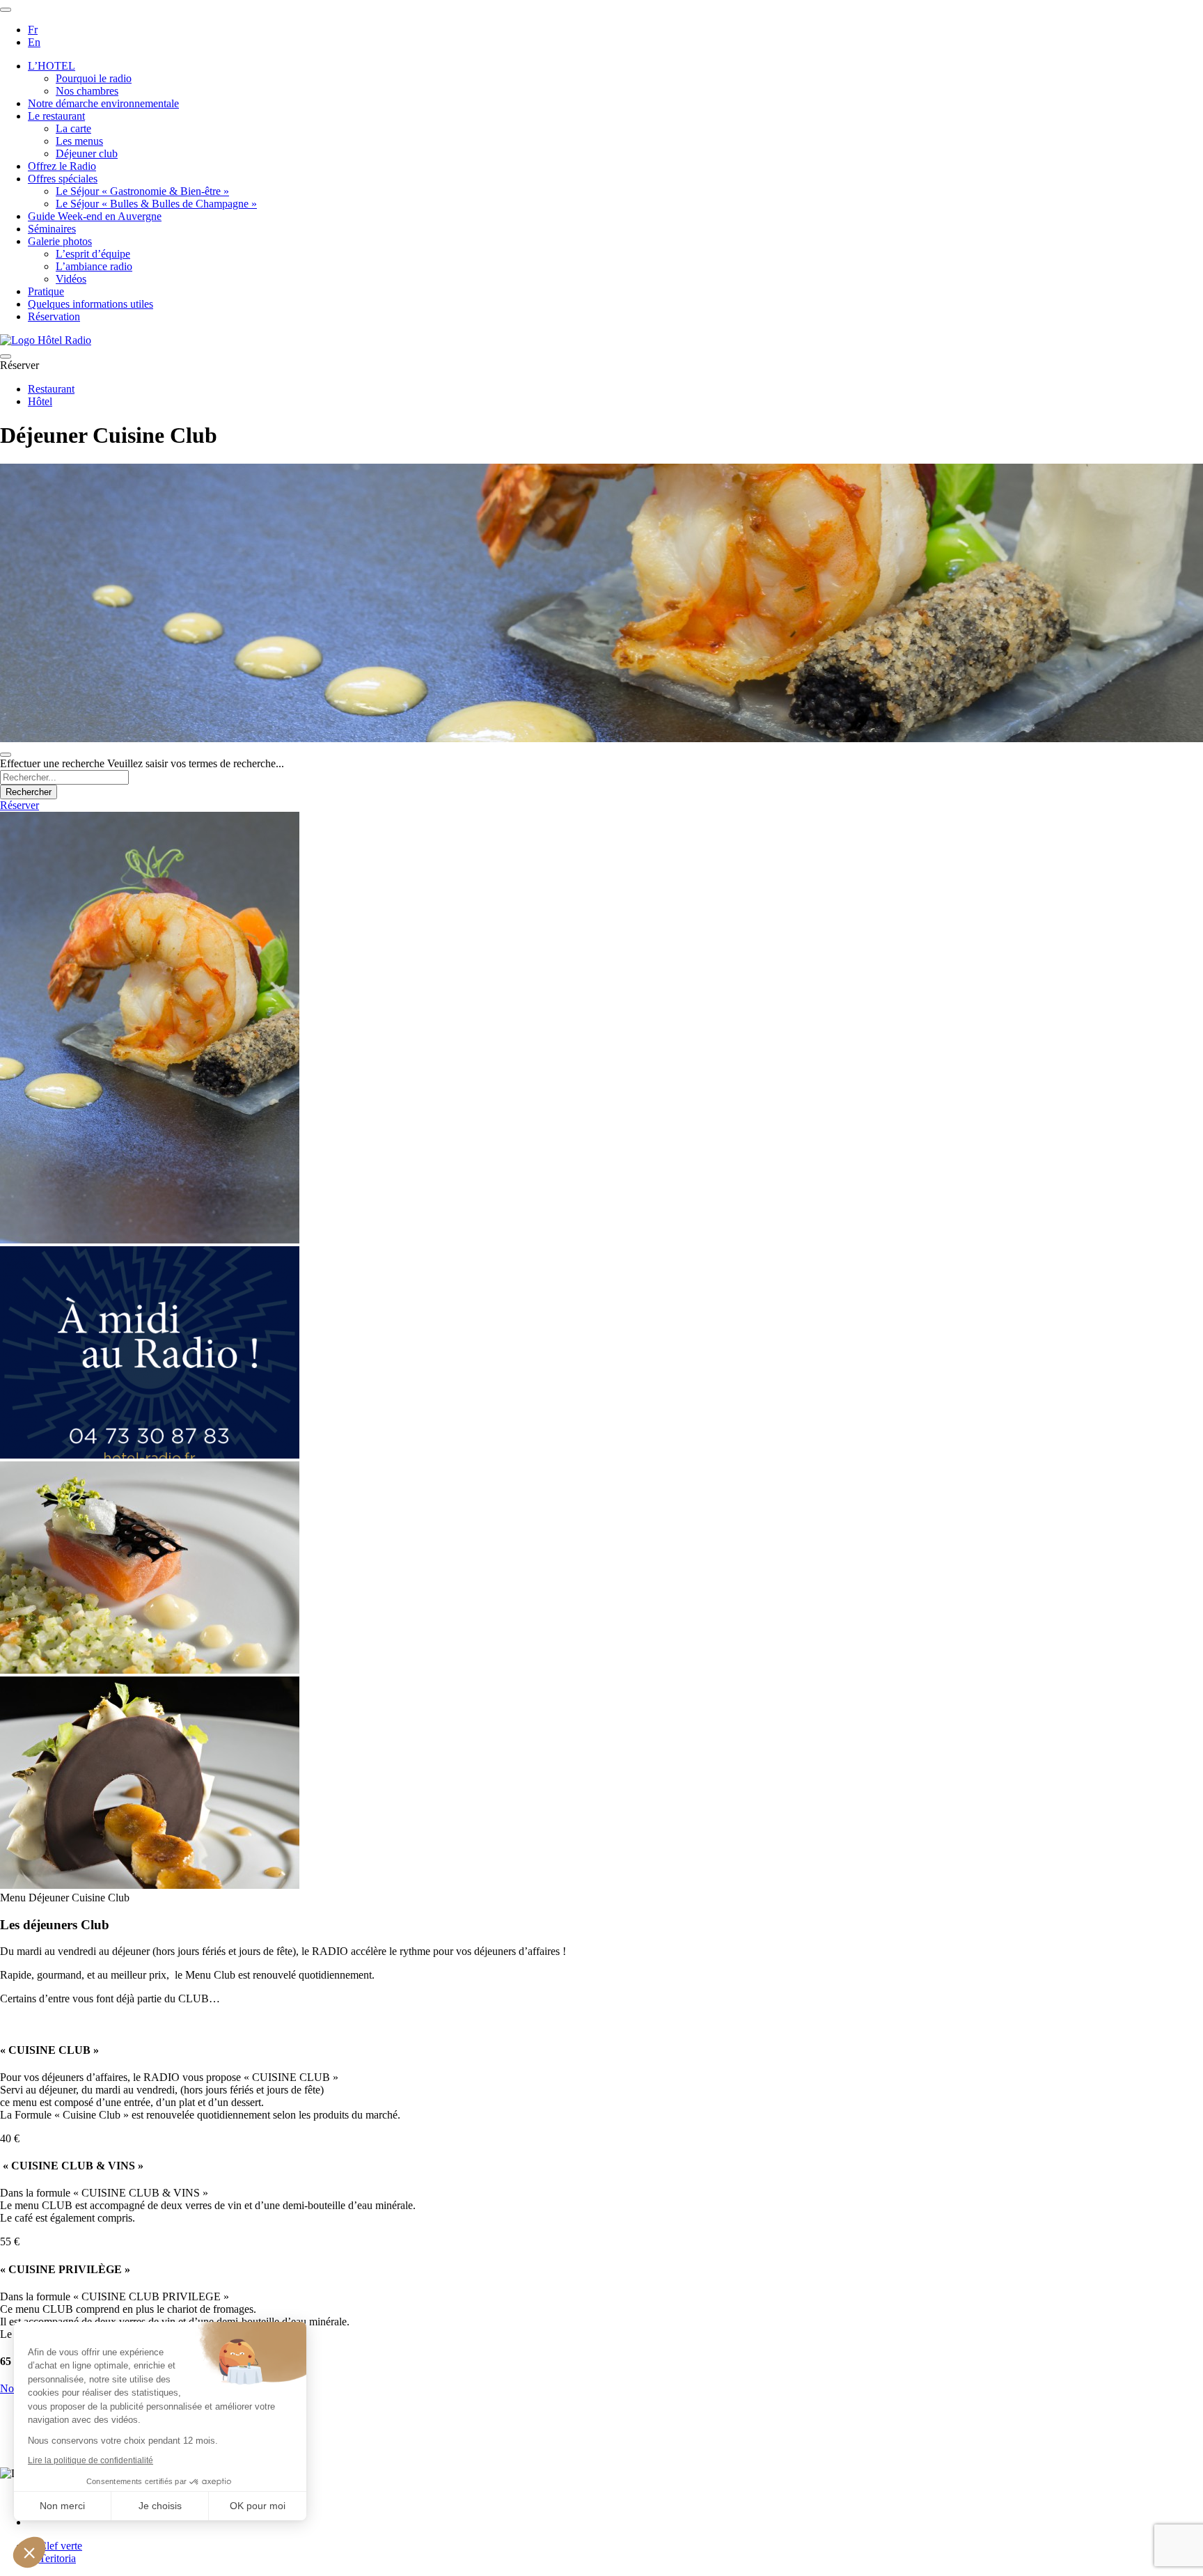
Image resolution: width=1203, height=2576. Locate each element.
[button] (29, 2552)
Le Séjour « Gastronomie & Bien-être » (142, 191)
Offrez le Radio (62, 166)
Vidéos (71, 279)
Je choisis (160, 2506)
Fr (33, 30)
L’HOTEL (52, 66)
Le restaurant (56, 116)
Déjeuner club (87, 154)
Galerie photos (60, 241)
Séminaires (52, 229)
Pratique (46, 291)
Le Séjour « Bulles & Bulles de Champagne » (156, 204)
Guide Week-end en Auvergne (95, 216)
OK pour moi (258, 2506)
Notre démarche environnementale (103, 103)
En (34, 42)
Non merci (62, 2506)
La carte (73, 128)
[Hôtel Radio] (46, 340)
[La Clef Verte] (55, 2546)
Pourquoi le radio (94, 78)
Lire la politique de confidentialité (91, 2460)
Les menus (79, 141)
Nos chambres (87, 91)
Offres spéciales (63, 179)
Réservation (54, 316)
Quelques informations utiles (91, 304)
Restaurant (51, 389)
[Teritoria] (52, 2558)
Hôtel (40, 401)
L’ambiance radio (94, 266)
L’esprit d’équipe (93, 254)
